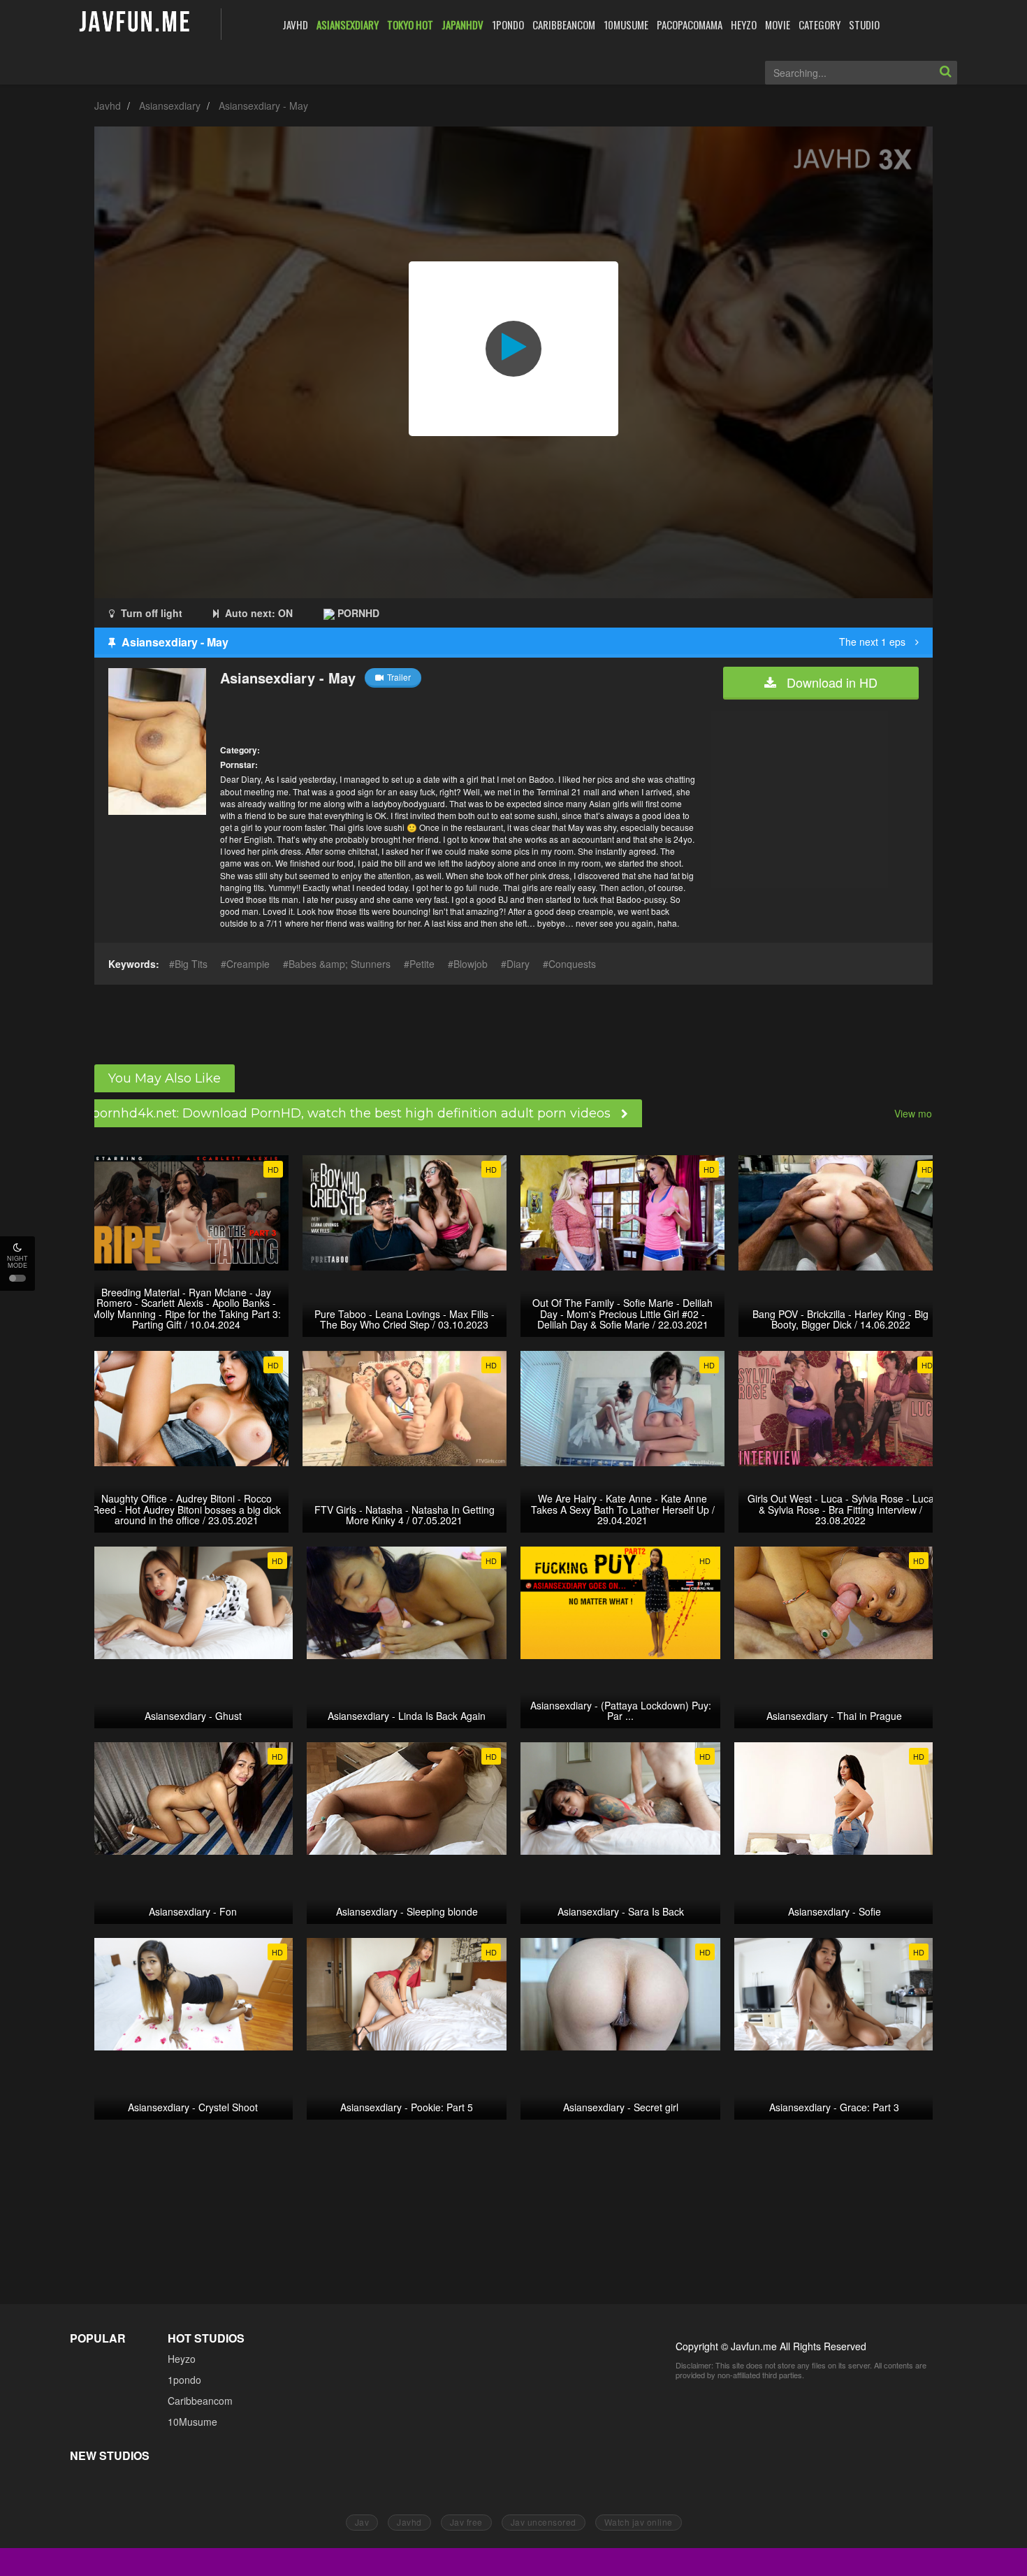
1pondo (184, 2380)
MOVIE (778, 24)
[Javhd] (135, 23)
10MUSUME (626, 24)
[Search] (945, 73)
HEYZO (744, 24)
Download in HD (830, 682)
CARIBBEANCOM (564, 24)
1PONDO (508, 24)
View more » (922, 1113)
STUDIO (864, 24)
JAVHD (295, 24)
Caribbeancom (200, 2401)
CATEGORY (820, 24)
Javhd (108, 106)
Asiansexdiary (170, 106)
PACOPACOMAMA (690, 24)
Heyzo (182, 2359)
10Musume (192, 2422)
